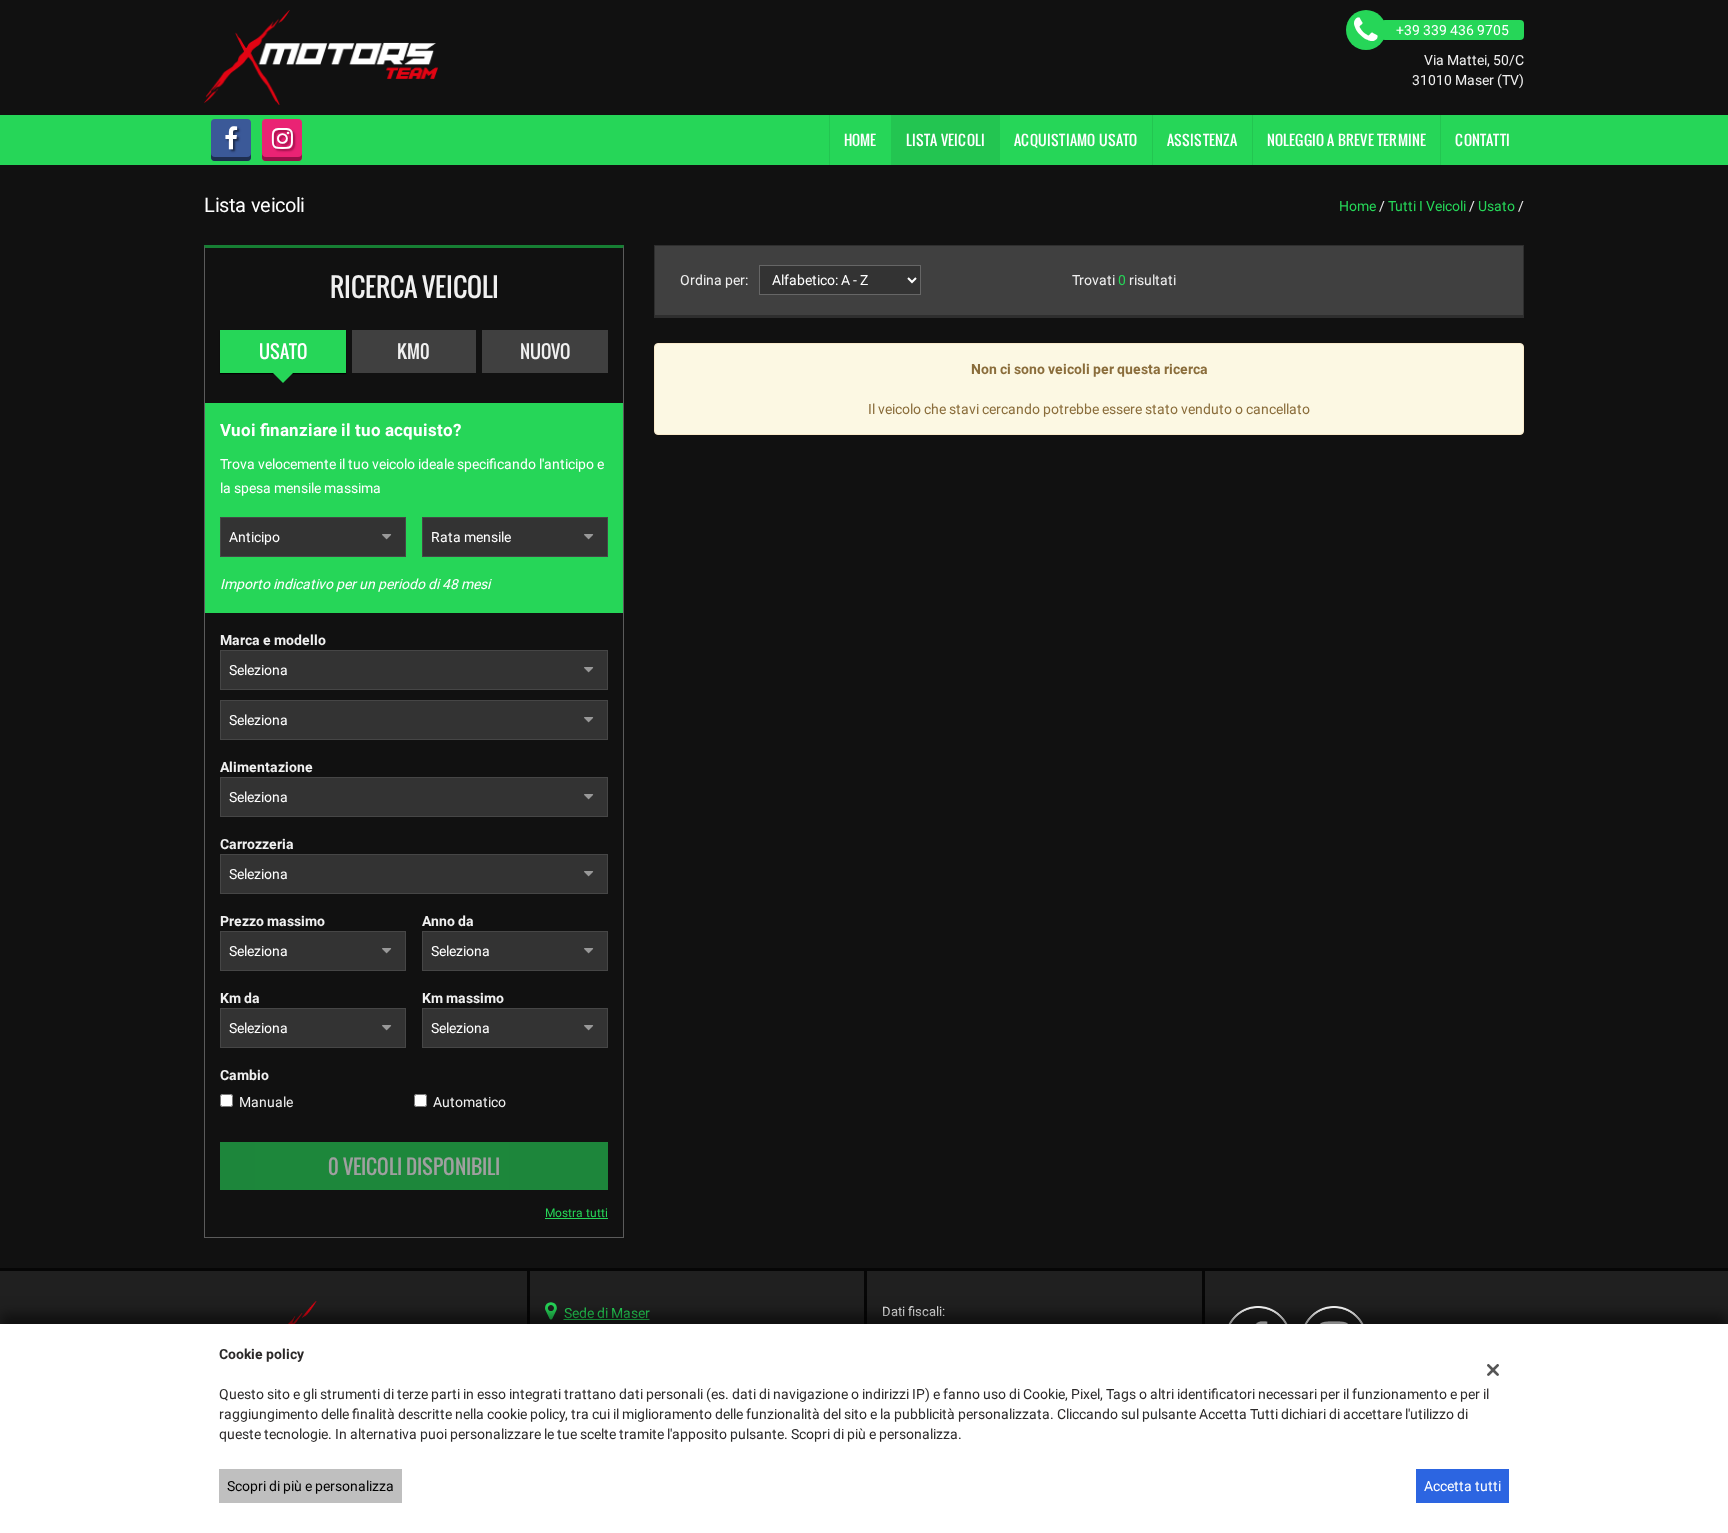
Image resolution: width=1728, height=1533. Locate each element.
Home (860, 139)
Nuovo (545, 351)
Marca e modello (273, 640)
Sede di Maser (607, 1313)
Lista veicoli (946, 139)
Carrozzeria (257, 844)
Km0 (413, 351)
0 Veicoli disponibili (414, 1166)
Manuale (266, 1102)
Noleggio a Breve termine (1347, 139)
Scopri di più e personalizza (310, 1486)
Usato (283, 351)
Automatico (469, 1102)
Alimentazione (266, 767)
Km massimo (463, 998)
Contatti (1482, 139)
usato (1496, 206)
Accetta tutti (1462, 1486)
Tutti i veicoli (1427, 206)
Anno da (448, 921)
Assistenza (1202, 139)
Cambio (244, 1075)
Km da (240, 998)
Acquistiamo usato (1075, 139)
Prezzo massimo (272, 921)
